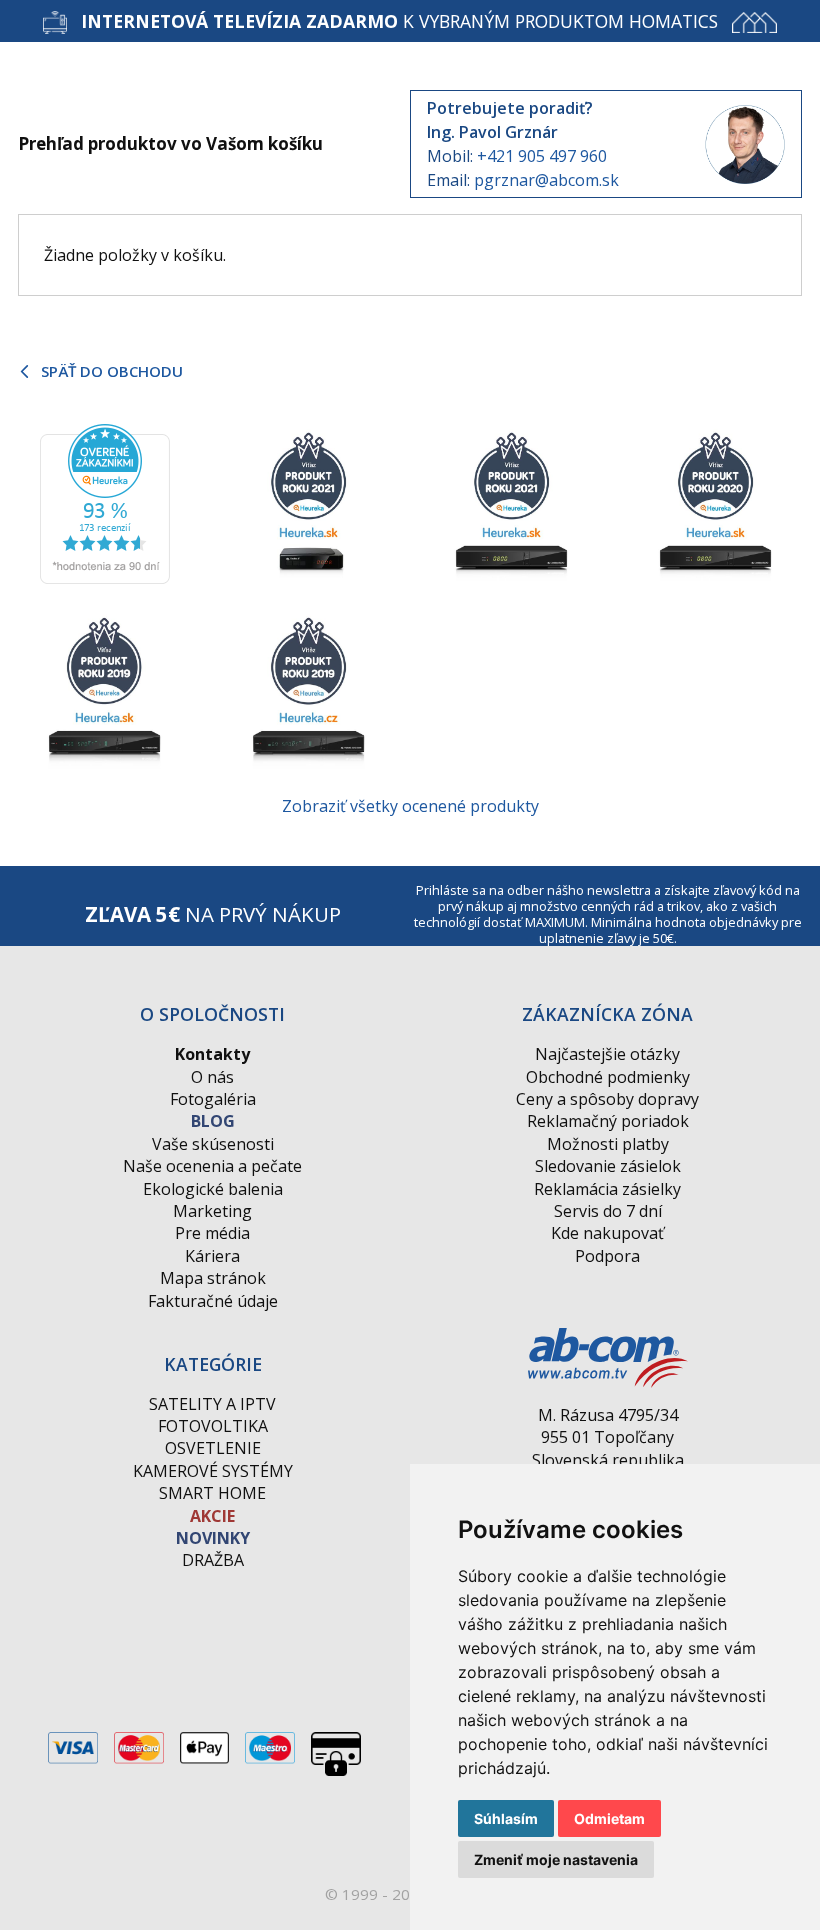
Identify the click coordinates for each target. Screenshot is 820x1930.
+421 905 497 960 (542, 156)
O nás (212, 1077)
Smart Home (212, 1493)
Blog (213, 1121)
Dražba (213, 1560)
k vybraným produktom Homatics (399, 21)
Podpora (607, 1256)
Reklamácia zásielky (607, 1189)
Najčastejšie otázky (607, 1054)
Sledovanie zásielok (608, 1166)
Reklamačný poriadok (608, 1121)
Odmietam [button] (609, 1818)
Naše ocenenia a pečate (212, 1166)
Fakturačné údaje (213, 1301)
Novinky (213, 1538)
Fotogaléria (213, 1099)
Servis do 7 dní (608, 1211)
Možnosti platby (608, 1144)
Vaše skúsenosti (213, 1144)
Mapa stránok (213, 1278)
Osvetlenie (213, 1448)
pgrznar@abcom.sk (546, 180)
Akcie (212, 1516)
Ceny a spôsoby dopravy (607, 1099)
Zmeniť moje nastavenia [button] (556, 1859)
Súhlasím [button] (506, 1818)
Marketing (212, 1211)
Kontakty (212, 1054)
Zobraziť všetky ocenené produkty (410, 806)
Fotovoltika (213, 1426)
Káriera (212, 1256)
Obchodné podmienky (608, 1077)
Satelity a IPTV (212, 1404)
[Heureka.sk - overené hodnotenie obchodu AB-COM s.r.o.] (105, 503)
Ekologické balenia (213, 1189)
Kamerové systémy (213, 1471)
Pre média (212, 1233)
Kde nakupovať (607, 1233)
